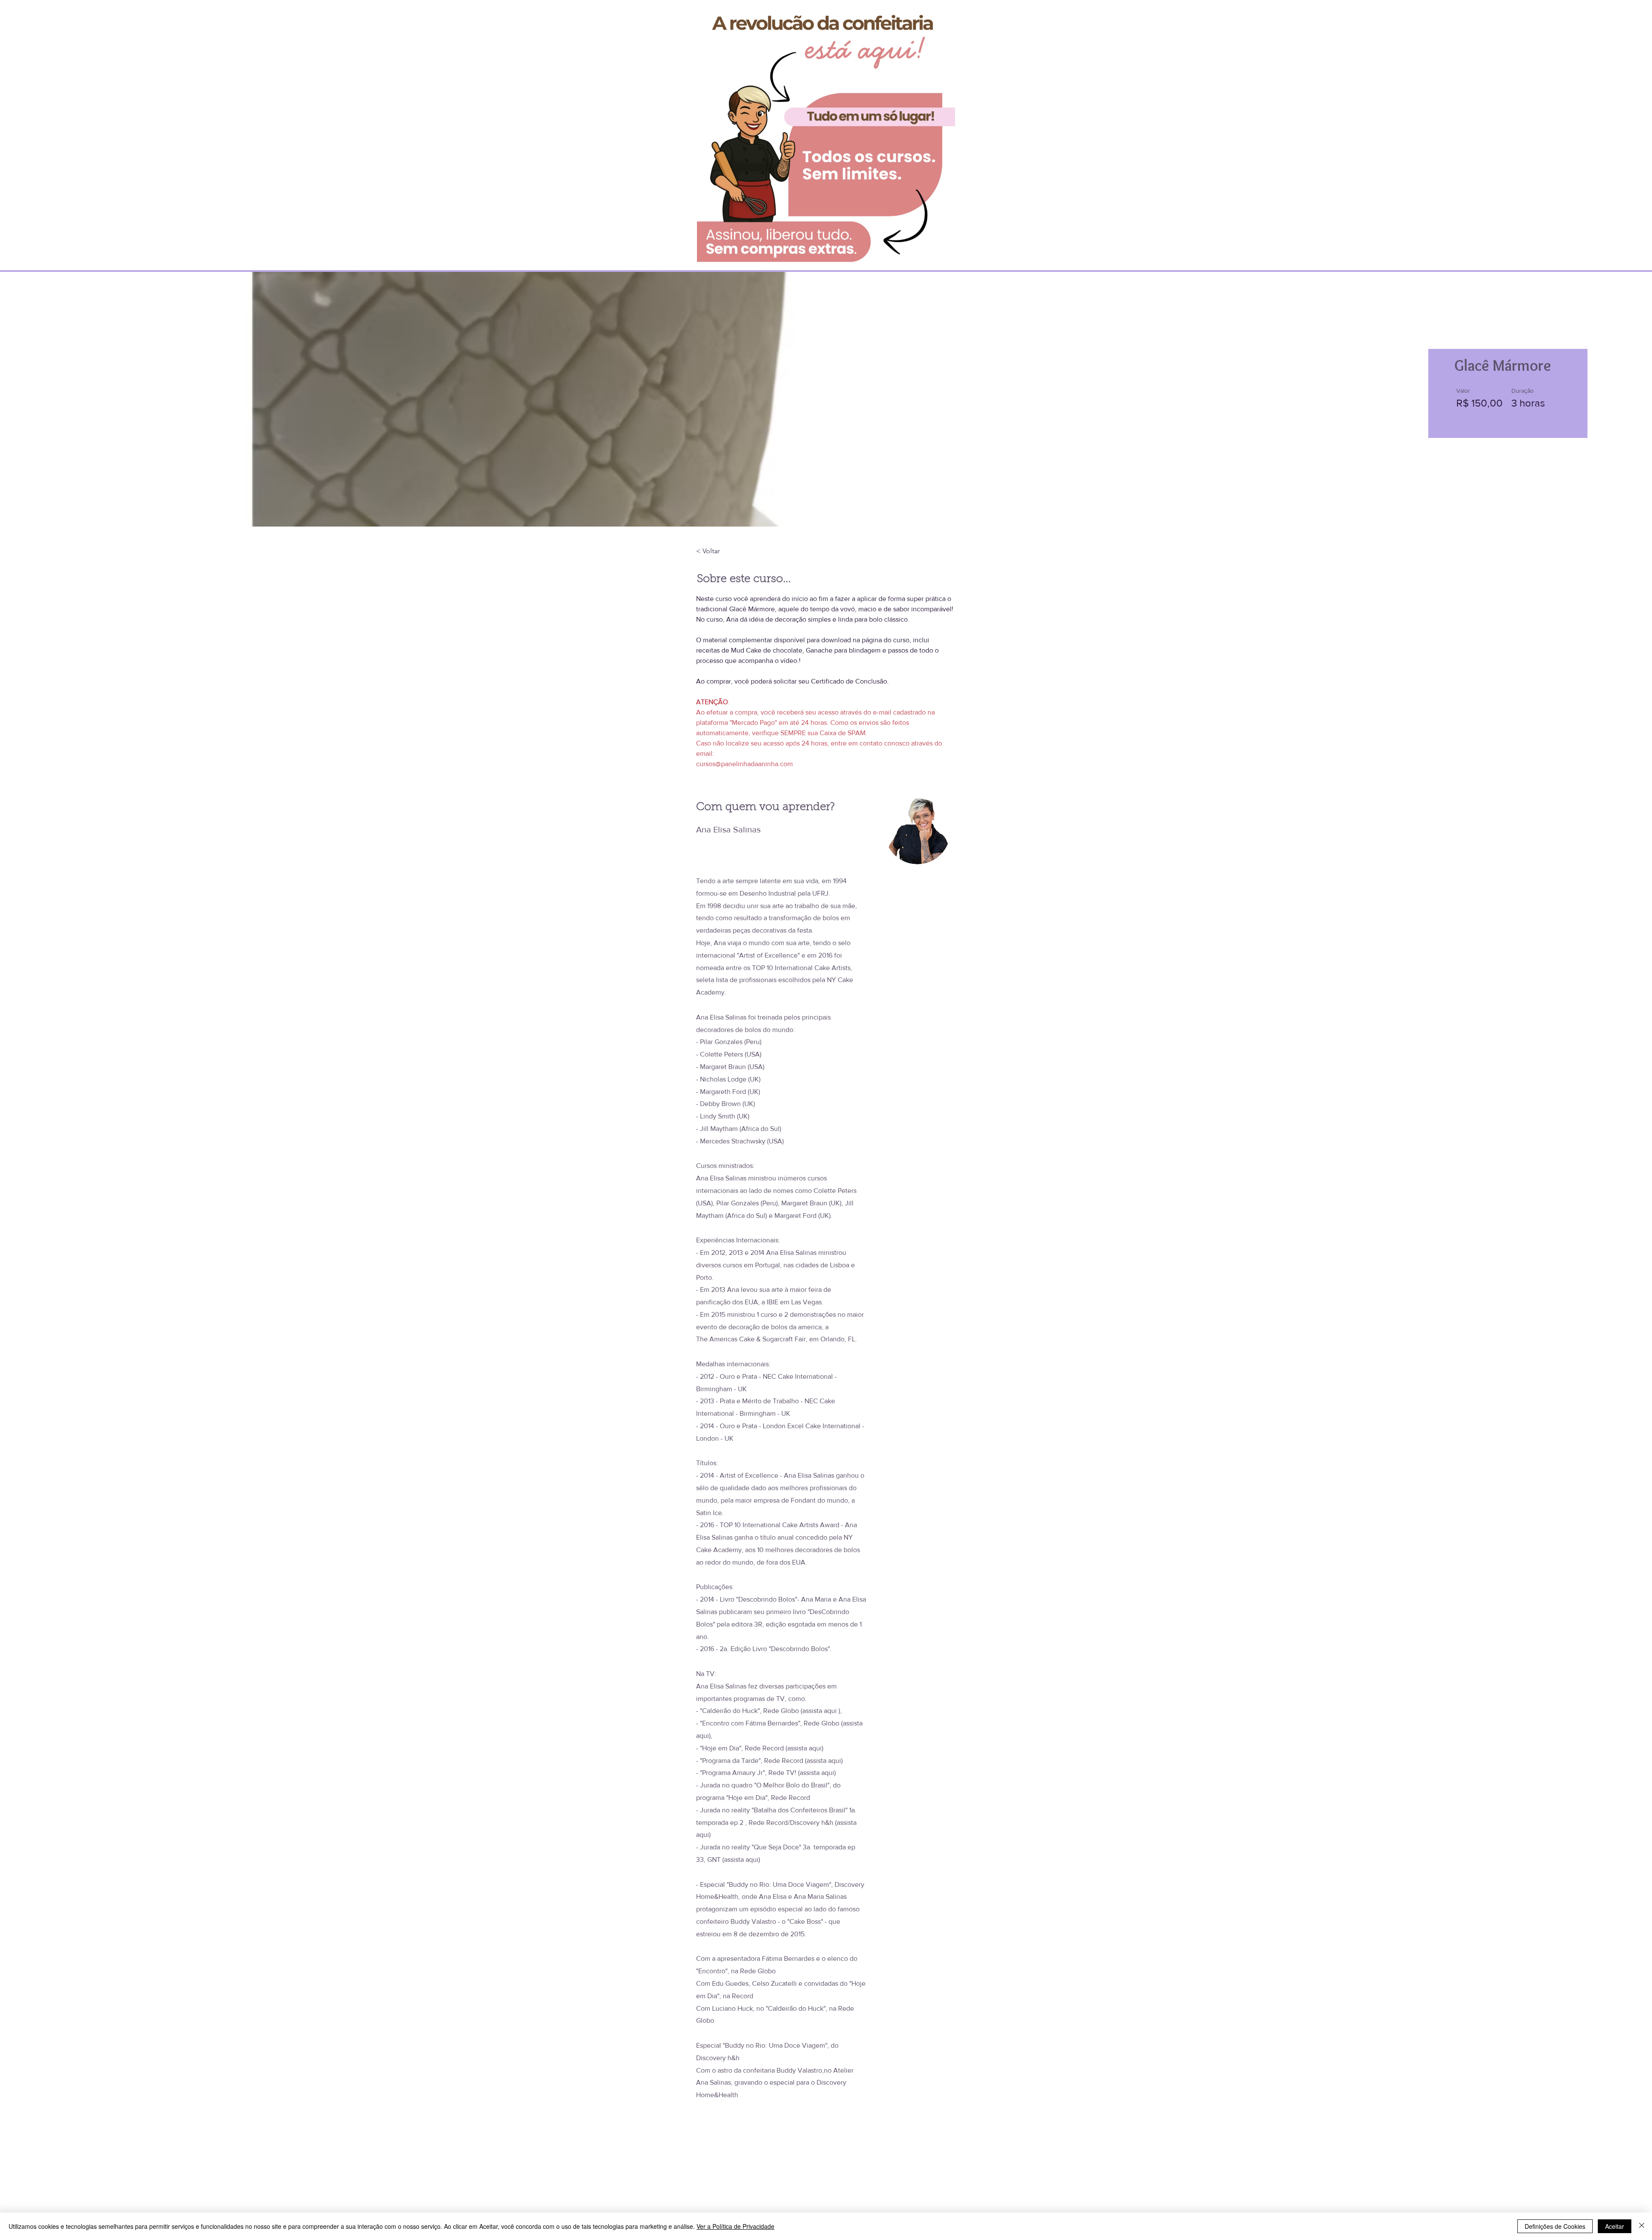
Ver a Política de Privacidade (735, 2226)
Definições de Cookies (1555, 2226)
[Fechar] (1642, 2226)
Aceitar (1615, 2226)
